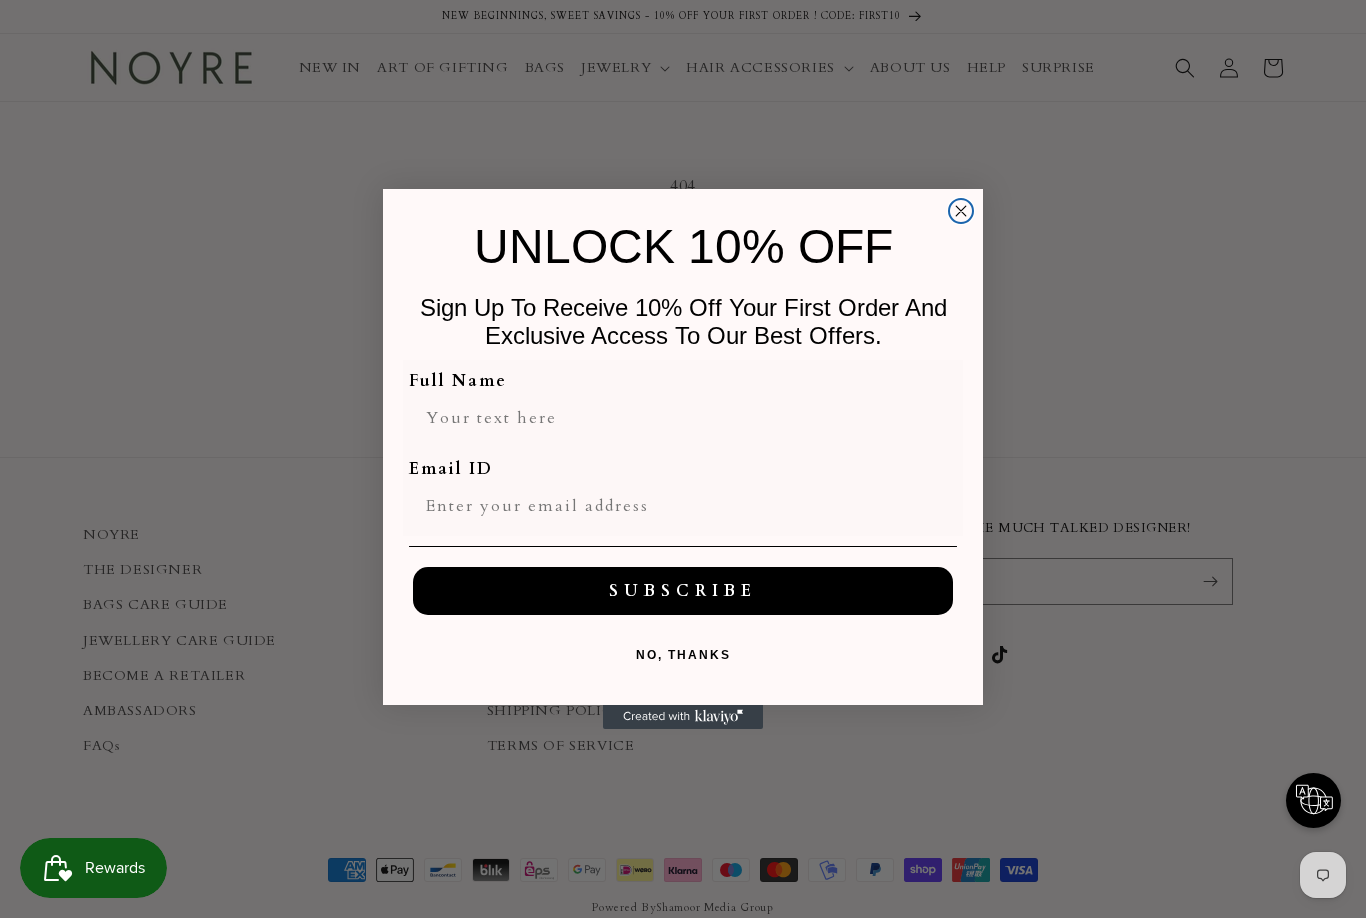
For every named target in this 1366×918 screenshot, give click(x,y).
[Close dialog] (961, 211)
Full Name (458, 381)
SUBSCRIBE (683, 591)
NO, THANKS (683, 655)
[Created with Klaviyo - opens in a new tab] (683, 717)
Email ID (451, 469)
